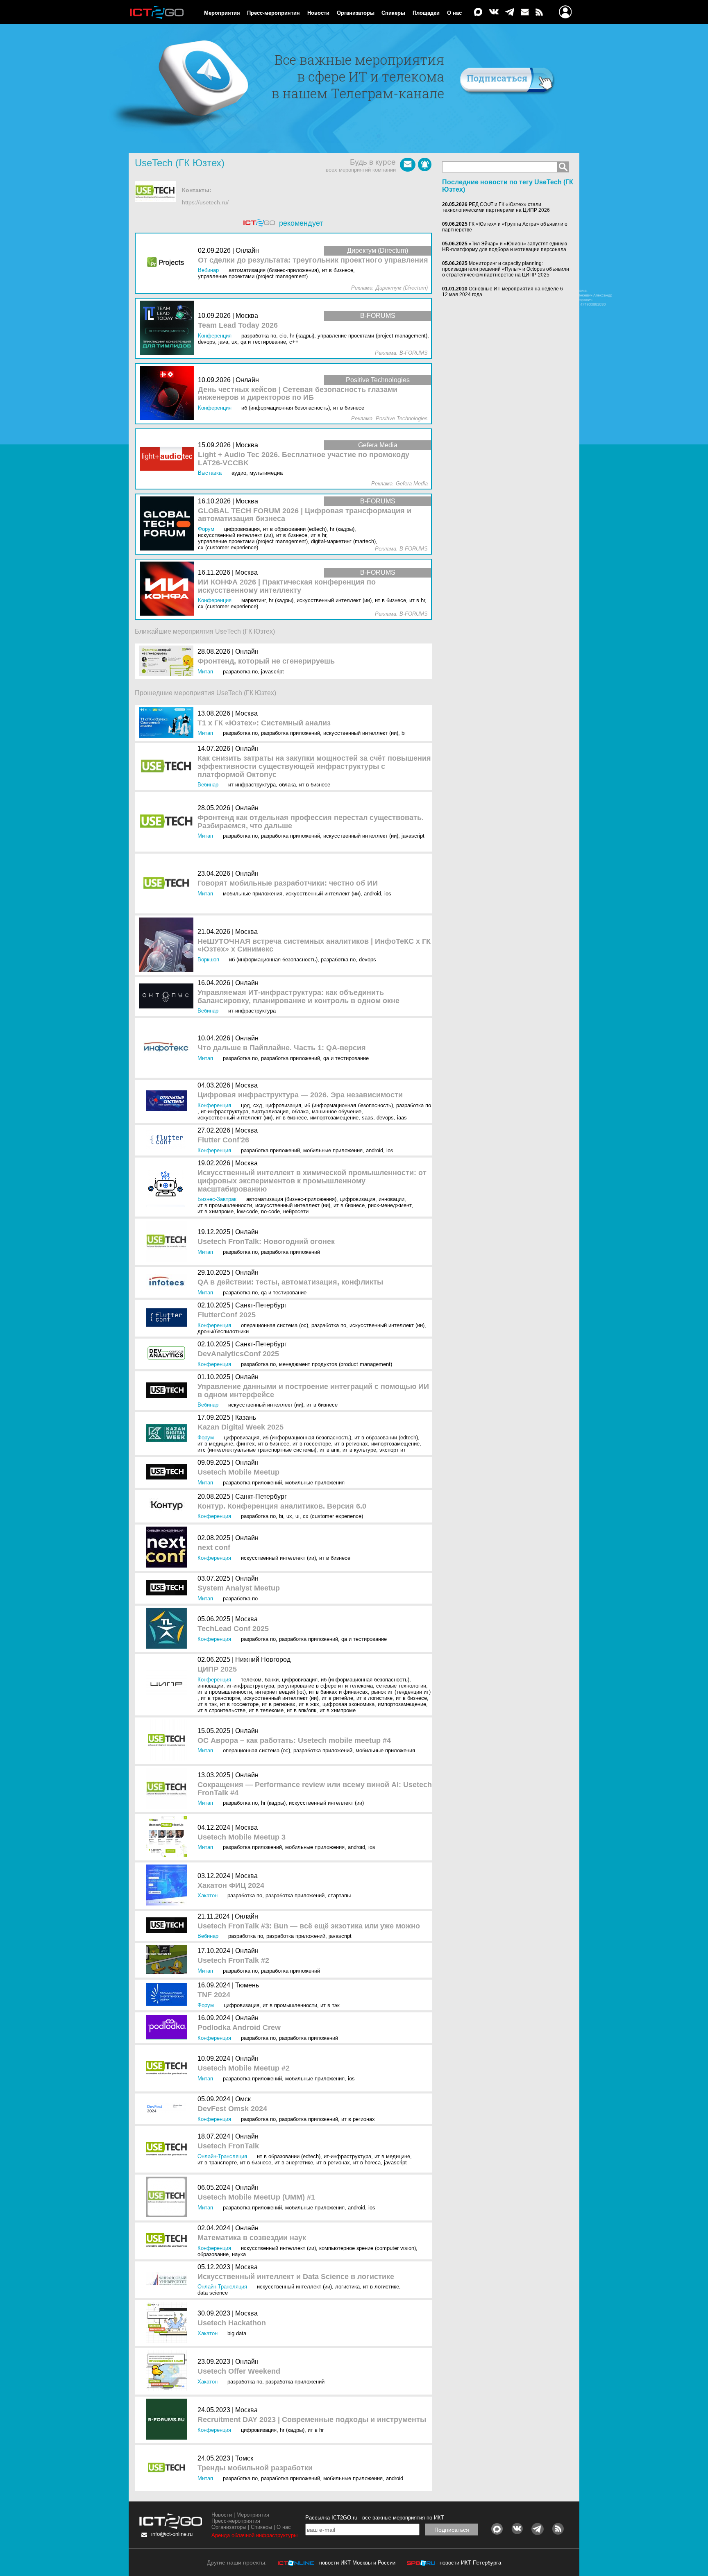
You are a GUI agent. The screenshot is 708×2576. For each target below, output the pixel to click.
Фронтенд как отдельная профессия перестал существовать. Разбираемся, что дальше (311, 822)
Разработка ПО (240, 672)
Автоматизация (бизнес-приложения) (291, 1199)
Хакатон (208, 1895)
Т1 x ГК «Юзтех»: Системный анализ (264, 723)
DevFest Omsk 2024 (232, 2109)
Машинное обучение (337, 1111)
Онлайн (247, 651)
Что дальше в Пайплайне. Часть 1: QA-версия (282, 1048)
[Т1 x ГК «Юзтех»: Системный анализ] (168, 723)
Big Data (237, 2333)
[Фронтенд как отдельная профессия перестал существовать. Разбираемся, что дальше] (168, 821)
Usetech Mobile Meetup (238, 1472)
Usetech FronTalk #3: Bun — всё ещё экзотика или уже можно (309, 1926)
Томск (244, 2458)
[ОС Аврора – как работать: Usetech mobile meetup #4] (168, 1741)
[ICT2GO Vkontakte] (494, 12)
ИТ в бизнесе (315, 785)
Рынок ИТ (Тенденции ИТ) (401, 1692)
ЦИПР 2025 (217, 1669)
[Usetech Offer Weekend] (168, 2371)
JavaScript (272, 672)
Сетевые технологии (401, 1686)
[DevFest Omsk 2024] (168, 2109)
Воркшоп (208, 959)
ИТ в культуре (359, 1450)
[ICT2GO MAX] (478, 12)
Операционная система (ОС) (275, 1325)
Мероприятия (222, 13)
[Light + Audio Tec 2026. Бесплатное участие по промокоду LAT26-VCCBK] (169, 459)
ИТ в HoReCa (367, 2163)
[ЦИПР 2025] (168, 1685)
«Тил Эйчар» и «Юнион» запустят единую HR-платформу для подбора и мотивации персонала (505, 247)
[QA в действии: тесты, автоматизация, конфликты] (168, 1282)
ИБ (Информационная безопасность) (273, 959)
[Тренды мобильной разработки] (168, 2468)
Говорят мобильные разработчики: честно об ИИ (288, 883)
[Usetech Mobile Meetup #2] (168, 2068)
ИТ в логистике (374, 1698)
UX (289, 1516)
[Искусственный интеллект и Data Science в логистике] (168, 2280)
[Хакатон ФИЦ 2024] (168, 1886)
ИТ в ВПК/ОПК (302, 1710)
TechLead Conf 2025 (233, 1629)
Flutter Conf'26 (223, 1140)
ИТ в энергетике (294, 2163)
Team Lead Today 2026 (238, 325)
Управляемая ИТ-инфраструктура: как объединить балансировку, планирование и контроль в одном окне (298, 997)
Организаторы (356, 13)
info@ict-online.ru (172, 2534)
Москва (246, 713)
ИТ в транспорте (220, 1698)
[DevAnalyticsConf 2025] (168, 1354)
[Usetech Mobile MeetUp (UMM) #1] (168, 2198)
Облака (287, 785)
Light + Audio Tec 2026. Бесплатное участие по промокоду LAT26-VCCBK (304, 459)
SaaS (368, 1118)
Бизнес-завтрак (217, 1199)
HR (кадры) (273, 1803)
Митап (205, 672)
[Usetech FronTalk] (168, 2149)
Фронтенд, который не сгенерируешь (266, 661)
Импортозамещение (334, 1118)
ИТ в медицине (215, 1444)
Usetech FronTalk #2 (233, 1961)
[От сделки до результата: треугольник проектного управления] (169, 263)
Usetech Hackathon (232, 2323)
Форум (206, 1438)
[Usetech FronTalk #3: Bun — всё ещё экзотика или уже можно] (168, 1926)
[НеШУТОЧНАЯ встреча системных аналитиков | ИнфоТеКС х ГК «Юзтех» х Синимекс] (168, 945)
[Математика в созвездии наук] (168, 2241)
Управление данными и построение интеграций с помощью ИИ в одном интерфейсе (313, 1391)
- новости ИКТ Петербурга (469, 2563)
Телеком (251, 1680)
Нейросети (296, 1211)
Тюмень (247, 1985)
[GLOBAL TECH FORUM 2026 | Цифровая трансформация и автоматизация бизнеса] (169, 524)
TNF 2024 (214, 1995)
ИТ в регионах (351, 1444)
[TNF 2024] (168, 1995)
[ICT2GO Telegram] (510, 12)
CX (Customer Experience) (333, 1516)
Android (372, 894)
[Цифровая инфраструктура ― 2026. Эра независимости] (168, 1101)
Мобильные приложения (253, 894)
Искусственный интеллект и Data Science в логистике (296, 2277)
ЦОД (245, 1105)
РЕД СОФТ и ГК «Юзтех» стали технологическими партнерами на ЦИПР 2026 (496, 207)
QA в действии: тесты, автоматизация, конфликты (290, 1282)
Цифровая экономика (348, 1704)
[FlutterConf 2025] (168, 1318)
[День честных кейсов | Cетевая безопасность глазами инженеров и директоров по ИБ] (169, 393)
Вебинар (208, 785)
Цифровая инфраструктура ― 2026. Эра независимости (300, 1095)
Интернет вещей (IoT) (280, 1692)
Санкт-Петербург (261, 1305)
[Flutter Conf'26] (168, 1140)
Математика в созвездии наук (252, 2238)
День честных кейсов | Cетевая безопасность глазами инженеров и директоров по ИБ (298, 394)
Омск (243, 2099)
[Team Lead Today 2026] (169, 328)
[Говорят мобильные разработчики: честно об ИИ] (168, 884)
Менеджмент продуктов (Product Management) (336, 1364)
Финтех (246, 1444)
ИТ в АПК (329, 1450)
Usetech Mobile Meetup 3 (242, 1837)
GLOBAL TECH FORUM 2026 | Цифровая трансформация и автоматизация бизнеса (305, 515)
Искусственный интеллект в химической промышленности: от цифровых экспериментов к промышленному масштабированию (312, 1181)
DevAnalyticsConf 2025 (238, 1354)
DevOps (368, 959)
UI (297, 1516)
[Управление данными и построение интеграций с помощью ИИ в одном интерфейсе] (168, 1391)
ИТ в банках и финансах (338, 1692)
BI (404, 733)
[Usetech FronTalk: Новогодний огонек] (168, 1242)
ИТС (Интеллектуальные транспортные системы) (257, 1450)
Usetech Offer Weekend (239, 2371)
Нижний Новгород (263, 1660)
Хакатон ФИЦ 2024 (231, 1886)
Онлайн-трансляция (222, 2156)
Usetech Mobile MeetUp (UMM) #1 (256, 2197)
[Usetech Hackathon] (168, 2323)
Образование (213, 2254)
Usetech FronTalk (228, 2146)
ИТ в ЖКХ (309, 1704)
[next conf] (168, 1548)
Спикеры (393, 13)
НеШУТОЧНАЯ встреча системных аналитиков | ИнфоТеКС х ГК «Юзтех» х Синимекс (314, 946)
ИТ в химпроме (216, 1211)
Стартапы (339, 1895)
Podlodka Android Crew (239, 2028)
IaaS (402, 1118)
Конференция (214, 1105)
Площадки (426, 13)
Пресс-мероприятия (273, 13)
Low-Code (247, 1211)
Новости (318, 13)
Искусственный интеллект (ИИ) (361, 733)
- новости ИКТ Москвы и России (356, 2563)
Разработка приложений (290, 733)
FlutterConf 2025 (227, 1315)
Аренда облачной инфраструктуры (254, 2535)
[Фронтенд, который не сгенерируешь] (168, 661)
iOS (388, 894)
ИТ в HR (316, 2430)
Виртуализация (270, 1111)
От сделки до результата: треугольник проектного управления (313, 260)
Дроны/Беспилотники (223, 1331)
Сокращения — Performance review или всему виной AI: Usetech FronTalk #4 (315, 1789)
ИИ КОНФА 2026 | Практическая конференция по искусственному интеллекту (287, 586)
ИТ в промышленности (225, 1205)
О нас (454, 13)
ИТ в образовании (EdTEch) (386, 1438)
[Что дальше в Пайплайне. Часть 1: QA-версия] (168, 1048)
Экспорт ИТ (393, 1450)
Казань (246, 1417)
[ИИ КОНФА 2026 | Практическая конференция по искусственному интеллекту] (169, 589)
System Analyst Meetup (239, 1588)
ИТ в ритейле (337, 1698)
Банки (272, 1680)
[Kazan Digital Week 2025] (168, 1433)
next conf (214, 1548)
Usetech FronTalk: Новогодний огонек (266, 1242)
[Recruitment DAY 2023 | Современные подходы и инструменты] (168, 2420)
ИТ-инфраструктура (252, 785)
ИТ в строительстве (221, 1710)
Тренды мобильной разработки (255, 2468)
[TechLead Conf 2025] (168, 1629)
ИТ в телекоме (266, 1710)
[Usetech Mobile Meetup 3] (168, 1837)
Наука (239, 2254)
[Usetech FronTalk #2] (168, 1960)
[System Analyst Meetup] (168, 1588)
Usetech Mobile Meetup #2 (244, 2068)
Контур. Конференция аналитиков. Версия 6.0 (282, 1506)
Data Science (213, 2293)
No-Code (270, 1211)
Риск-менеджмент (390, 1205)
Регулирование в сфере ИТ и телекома (325, 1686)
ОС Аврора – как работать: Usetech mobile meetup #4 (294, 1741)
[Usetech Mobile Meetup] (168, 1472)
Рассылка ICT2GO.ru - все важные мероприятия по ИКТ (375, 2518)
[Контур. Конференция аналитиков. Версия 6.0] (168, 1506)
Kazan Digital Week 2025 (241, 1427)
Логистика (347, 2287)
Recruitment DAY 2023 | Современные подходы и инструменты (312, 2420)
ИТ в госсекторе (312, 1444)
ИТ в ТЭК (207, 1704)
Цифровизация (283, 1105)
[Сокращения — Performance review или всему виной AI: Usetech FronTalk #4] (168, 1789)
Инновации (391, 1199)
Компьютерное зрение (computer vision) (368, 2248)
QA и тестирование (346, 1058)
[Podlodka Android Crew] (168, 2028)
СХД (258, 1105)
